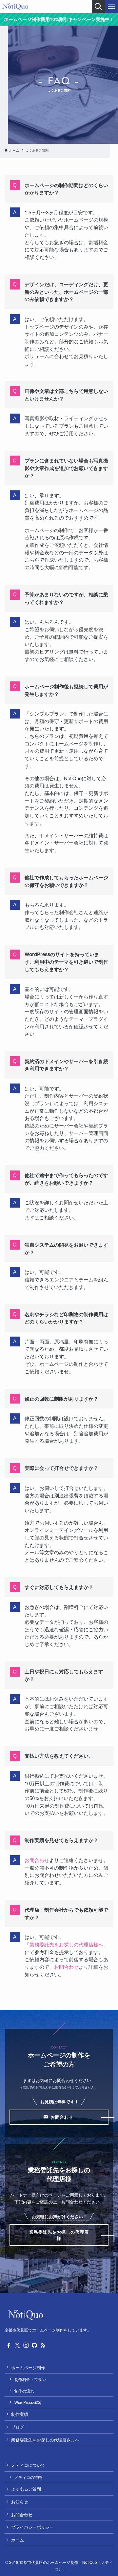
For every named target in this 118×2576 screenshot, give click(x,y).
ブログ (18, 2427)
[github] (34, 2345)
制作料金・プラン (30, 2379)
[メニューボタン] (111, 7)
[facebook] (9, 2345)
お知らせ (20, 2502)
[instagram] (26, 2345)
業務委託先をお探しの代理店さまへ (45, 2440)
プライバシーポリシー (32, 2527)
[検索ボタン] (98, 7)
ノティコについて (28, 2465)
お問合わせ (37, 1860)
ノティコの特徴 (28, 2477)
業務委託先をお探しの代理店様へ (66, 1944)
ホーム (18, 2540)
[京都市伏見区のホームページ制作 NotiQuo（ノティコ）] (15, 7)
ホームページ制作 (28, 2367)
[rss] (43, 2345)
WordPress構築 (28, 2402)
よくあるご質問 (26, 2489)
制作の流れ (24, 2391)
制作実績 (20, 2414)
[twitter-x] (17, 2345)
